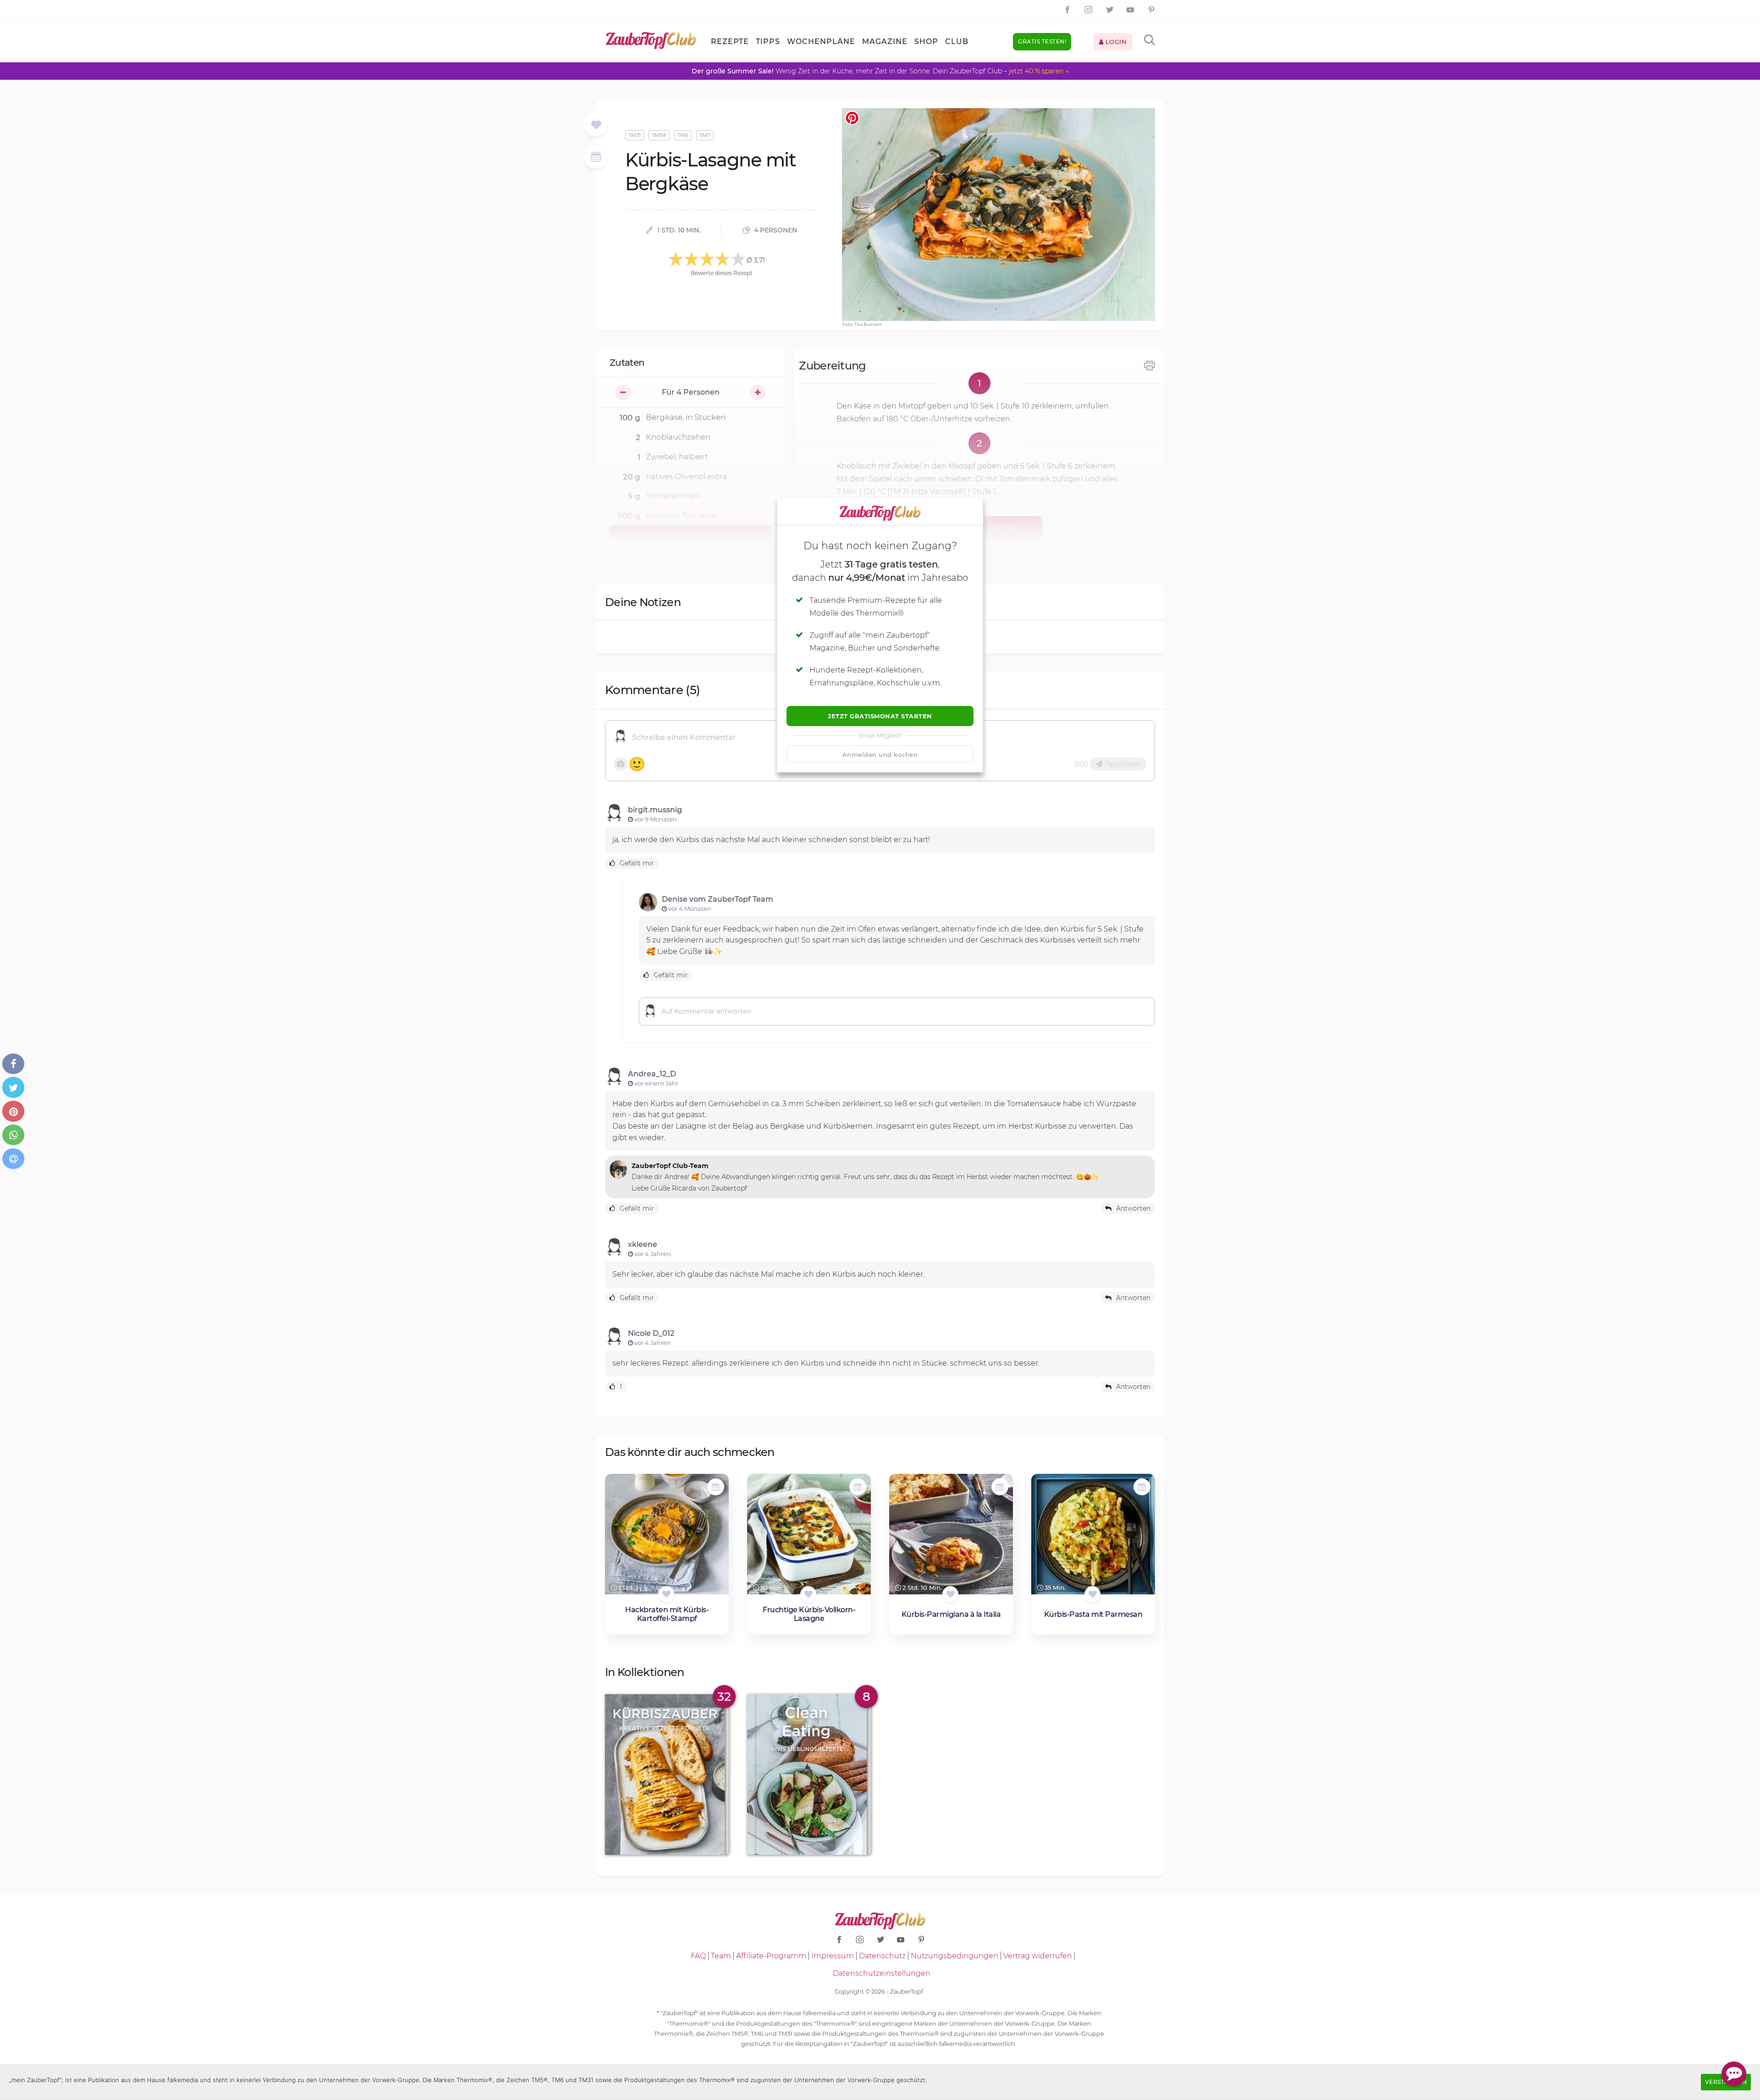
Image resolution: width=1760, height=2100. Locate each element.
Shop (926, 41)
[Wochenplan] (596, 158)
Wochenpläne (821, 41)
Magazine (885, 41)
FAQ (698, 1956)
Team (721, 1956)
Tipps (768, 41)
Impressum (833, 1956)
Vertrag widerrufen (1038, 1956)
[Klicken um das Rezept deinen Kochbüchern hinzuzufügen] (666, 1594)
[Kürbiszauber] (667, 1775)
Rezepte (730, 41)
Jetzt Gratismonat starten (880, 716)
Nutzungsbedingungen (954, 1956)
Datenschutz (882, 1956)
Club (957, 41)
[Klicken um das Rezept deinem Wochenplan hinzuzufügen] (716, 1487)
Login (1115, 42)
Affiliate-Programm (771, 1956)
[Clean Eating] (809, 1775)
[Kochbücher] (596, 125)
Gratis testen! (1042, 41)
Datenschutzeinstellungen (882, 1973)
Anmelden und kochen (880, 755)
